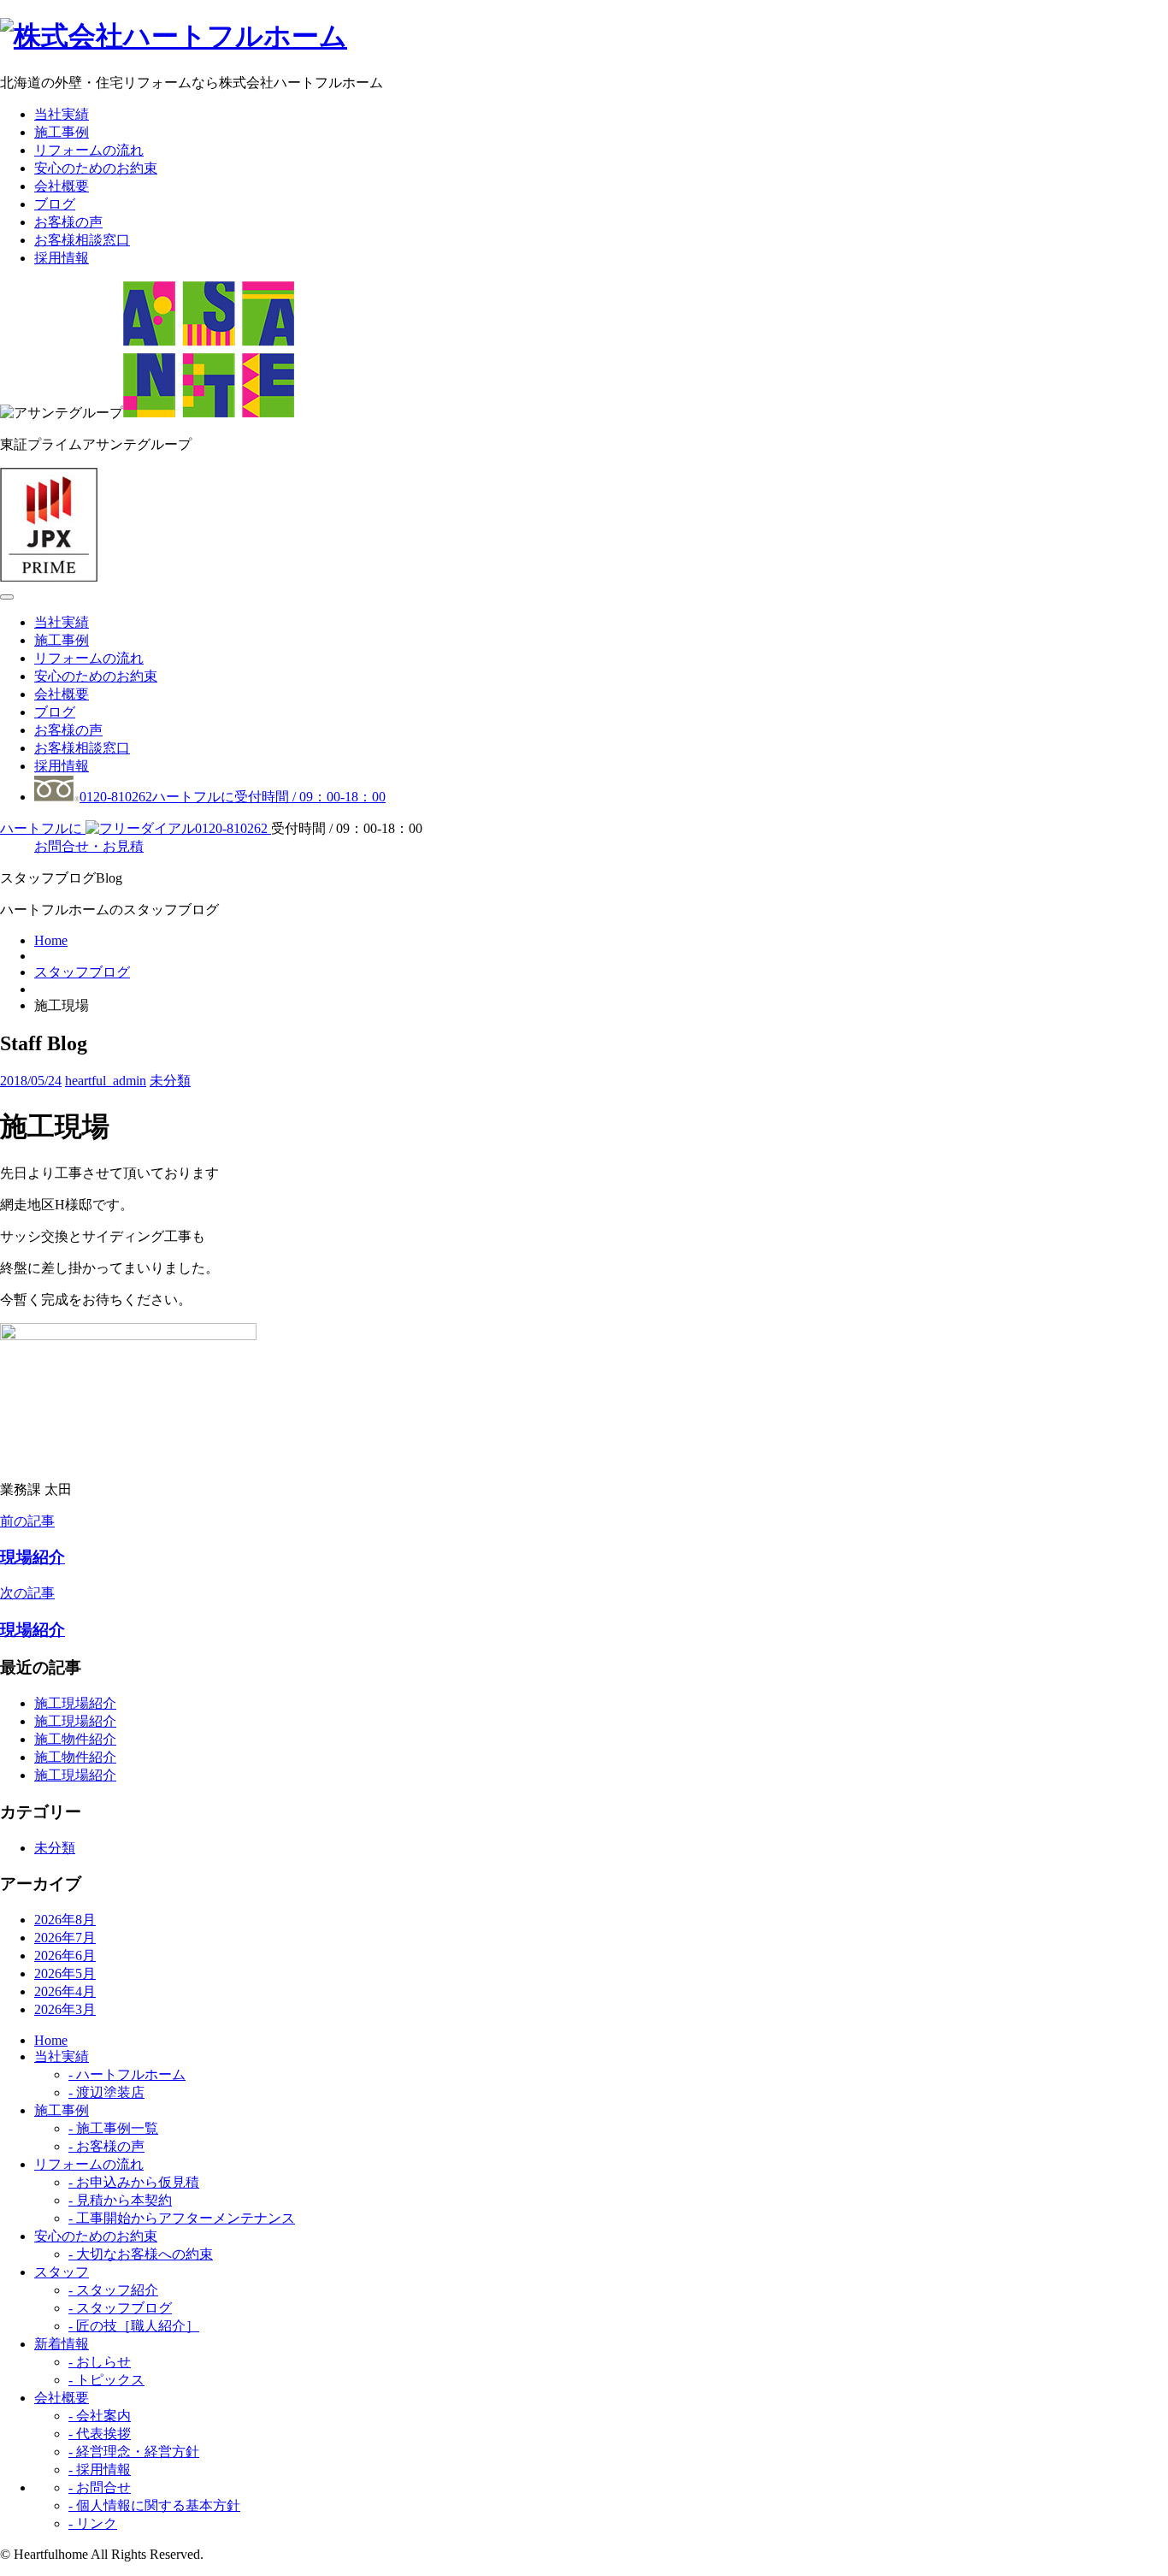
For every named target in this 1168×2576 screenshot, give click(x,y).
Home (51, 940)
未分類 (170, 1081)
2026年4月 (65, 1991)
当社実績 (62, 114)
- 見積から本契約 (120, 2200)
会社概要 (62, 186)
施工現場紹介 (75, 1703)
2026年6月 (65, 1956)
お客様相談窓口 (82, 240)
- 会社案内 (100, 2416)
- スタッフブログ (120, 2308)
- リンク (93, 2523)
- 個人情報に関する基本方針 (154, 2505)
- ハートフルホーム (127, 2074)
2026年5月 (65, 1973)
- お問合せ (100, 2487)
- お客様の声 (106, 2146)
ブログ (55, 204)
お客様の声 (68, 222)
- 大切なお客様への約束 (141, 2254)
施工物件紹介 (75, 1739)
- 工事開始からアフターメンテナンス (182, 2218)
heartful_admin (106, 1081)
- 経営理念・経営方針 (134, 2452)
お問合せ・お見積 (89, 846)
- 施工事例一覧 (113, 2128)
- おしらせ (100, 2362)
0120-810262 (233, 797)
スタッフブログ (82, 972)
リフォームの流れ (89, 150)
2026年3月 (65, 2009)
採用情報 (62, 258)
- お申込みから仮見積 (134, 2182)
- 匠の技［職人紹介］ (134, 2326)
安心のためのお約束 (96, 168)
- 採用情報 (100, 2470)
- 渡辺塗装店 (106, 2092)
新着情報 (62, 2344)
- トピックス (106, 2380)
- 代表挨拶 (100, 2434)
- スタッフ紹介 (113, 2290)
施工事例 (62, 132)
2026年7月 (65, 1938)
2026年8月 (65, 1920)
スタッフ (62, 2272)
